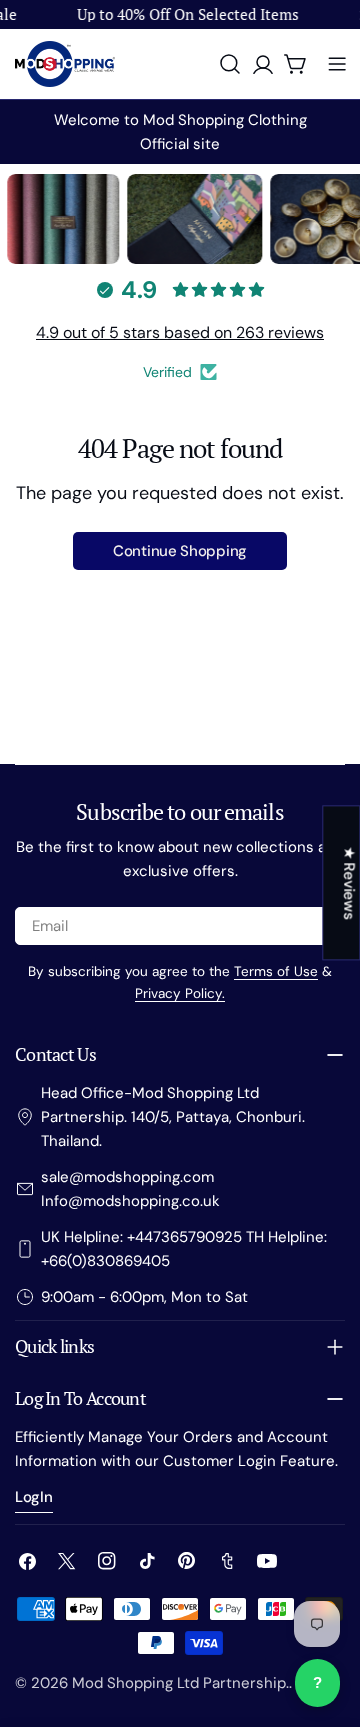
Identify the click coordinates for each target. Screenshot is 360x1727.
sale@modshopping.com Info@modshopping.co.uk (130, 1189)
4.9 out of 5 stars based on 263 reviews (180, 332)
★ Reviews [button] (349, 882)
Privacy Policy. (180, 993)
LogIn (34, 1497)
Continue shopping (180, 551)
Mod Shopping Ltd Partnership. (180, 1683)
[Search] (230, 64)
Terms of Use (276, 971)
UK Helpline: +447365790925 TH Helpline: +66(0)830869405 (184, 1249)
